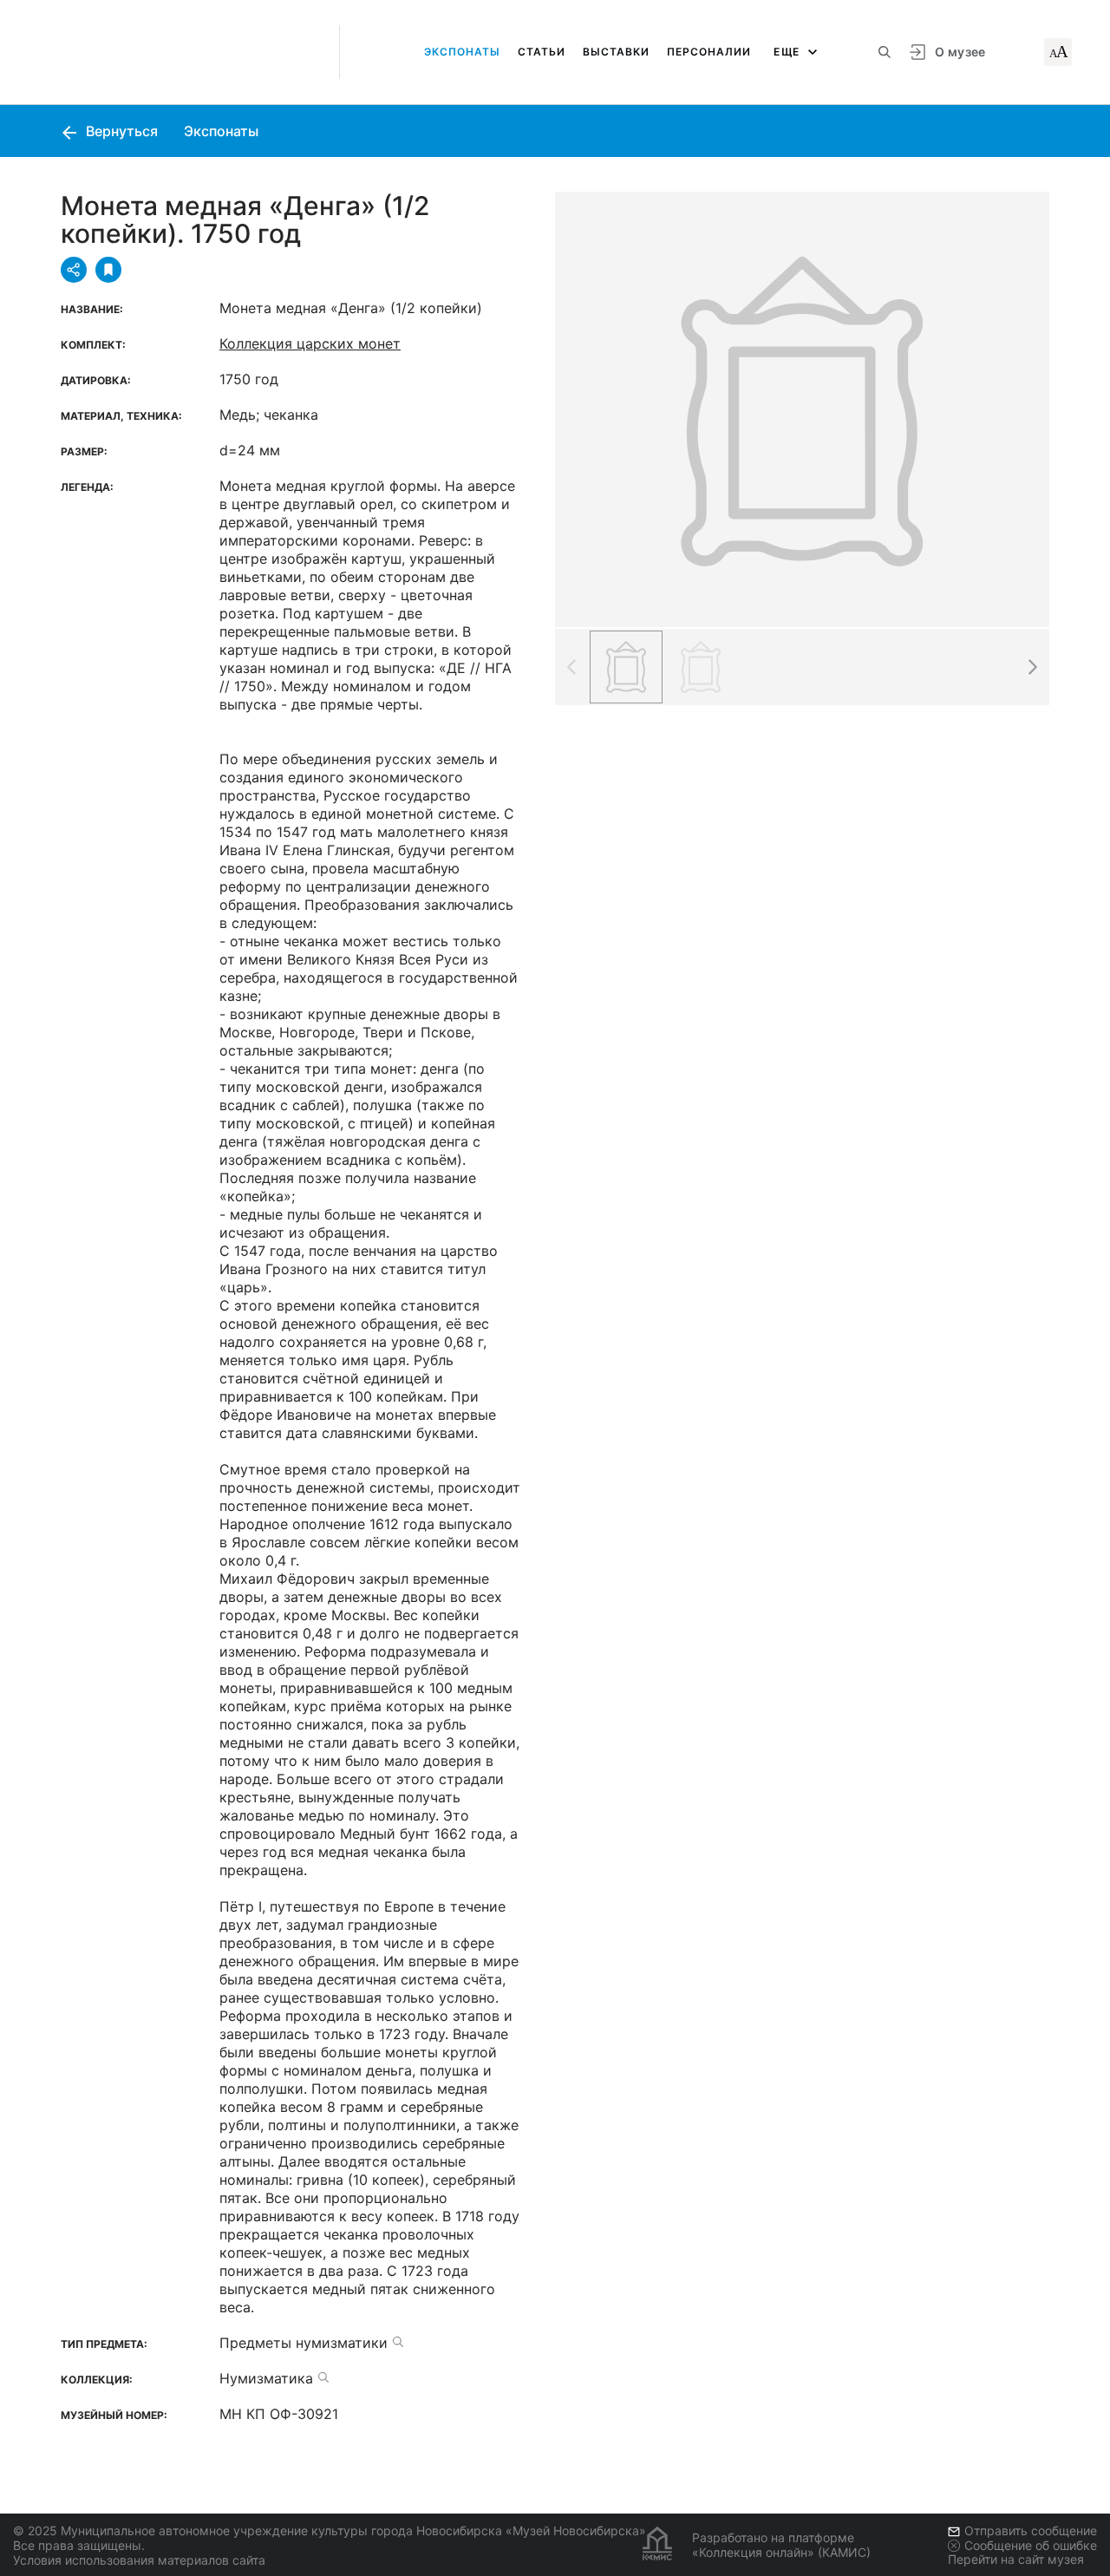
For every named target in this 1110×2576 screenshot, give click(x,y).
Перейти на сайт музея (1016, 2559)
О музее (960, 52)
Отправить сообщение (1031, 2530)
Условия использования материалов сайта (139, 2560)
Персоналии (709, 52)
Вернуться (120, 131)
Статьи (542, 52)
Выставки (616, 52)
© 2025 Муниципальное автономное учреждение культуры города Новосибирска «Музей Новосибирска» (330, 2530)
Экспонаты (462, 52)
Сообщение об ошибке (1031, 2545)
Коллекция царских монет (310, 343)
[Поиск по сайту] (885, 52)
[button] (1032, 667)
